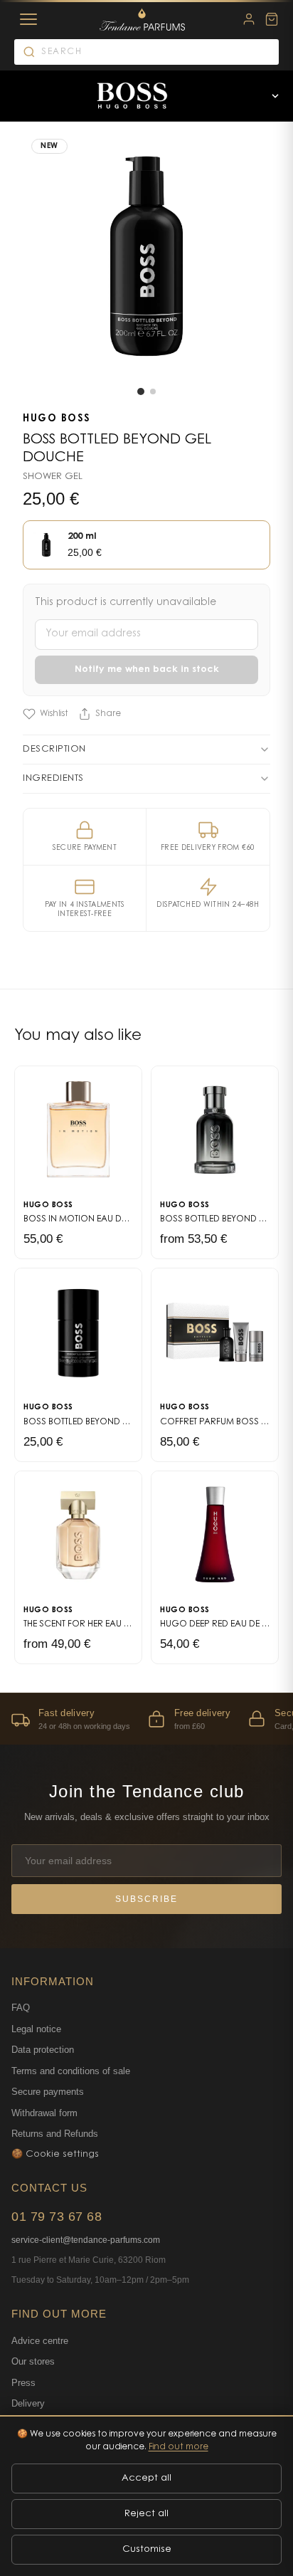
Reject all (146, 2514)
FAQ (21, 2008)
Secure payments (48, 2092)
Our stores (33, 2361)
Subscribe (146, 1899)
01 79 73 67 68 (57, 2217)
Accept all (146, 2478)
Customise (147, 2549)
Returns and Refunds (55, 2134)
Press (23, 2383)
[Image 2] (153, 391)
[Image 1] (141, 391)
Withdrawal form (44, 2113)
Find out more (179, 2447)
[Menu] (28, 19)
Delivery (28, 2403)
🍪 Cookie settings (55, 2154)
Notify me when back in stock (147, 669)
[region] (146, 1719)
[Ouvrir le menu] (275, 96)
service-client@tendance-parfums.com (86, 2240)
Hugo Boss (57, 419)
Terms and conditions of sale (71, 2071)
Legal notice (36, 2029)
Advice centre (40, 2341)
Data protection (43, 2050)
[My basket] (272, 19)
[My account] (249, 19)
